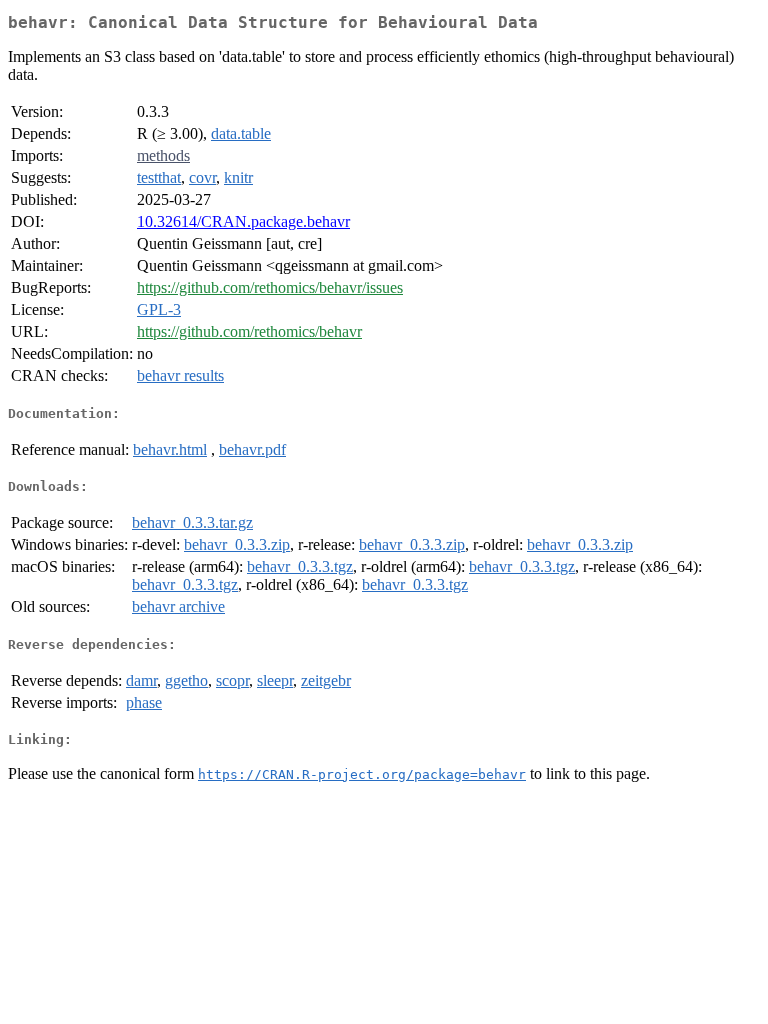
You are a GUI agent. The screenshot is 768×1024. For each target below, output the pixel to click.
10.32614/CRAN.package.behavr (243, 221)
